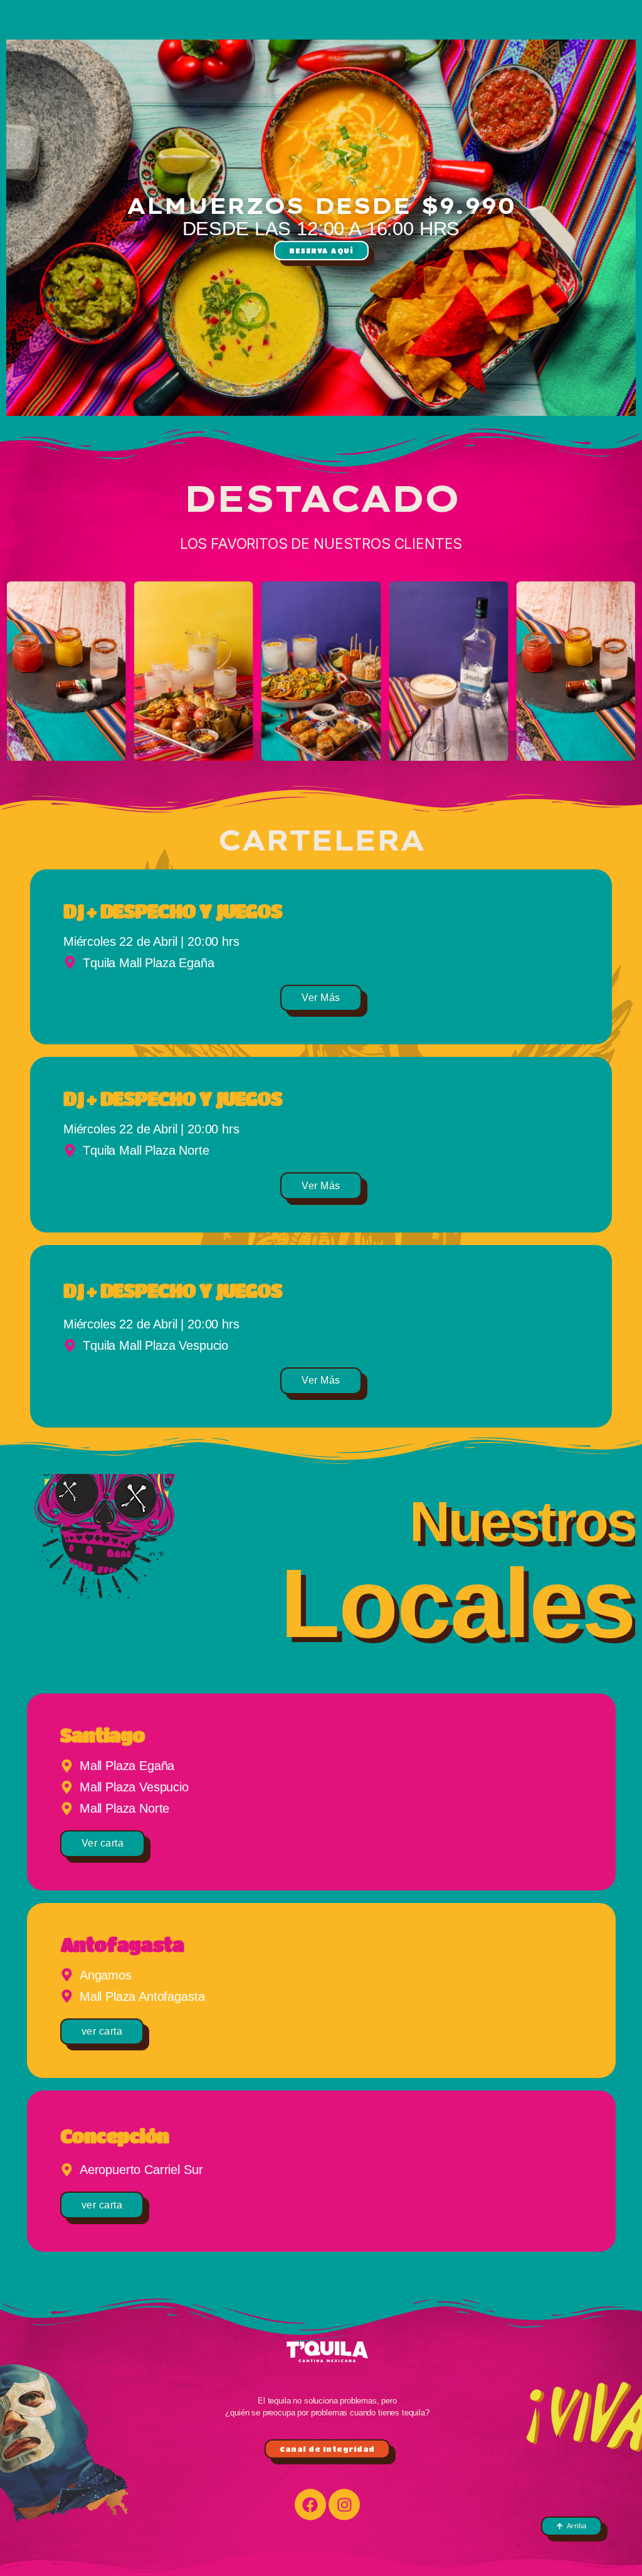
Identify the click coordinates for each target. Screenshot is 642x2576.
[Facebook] (310, 2504)
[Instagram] (344, 2504)
